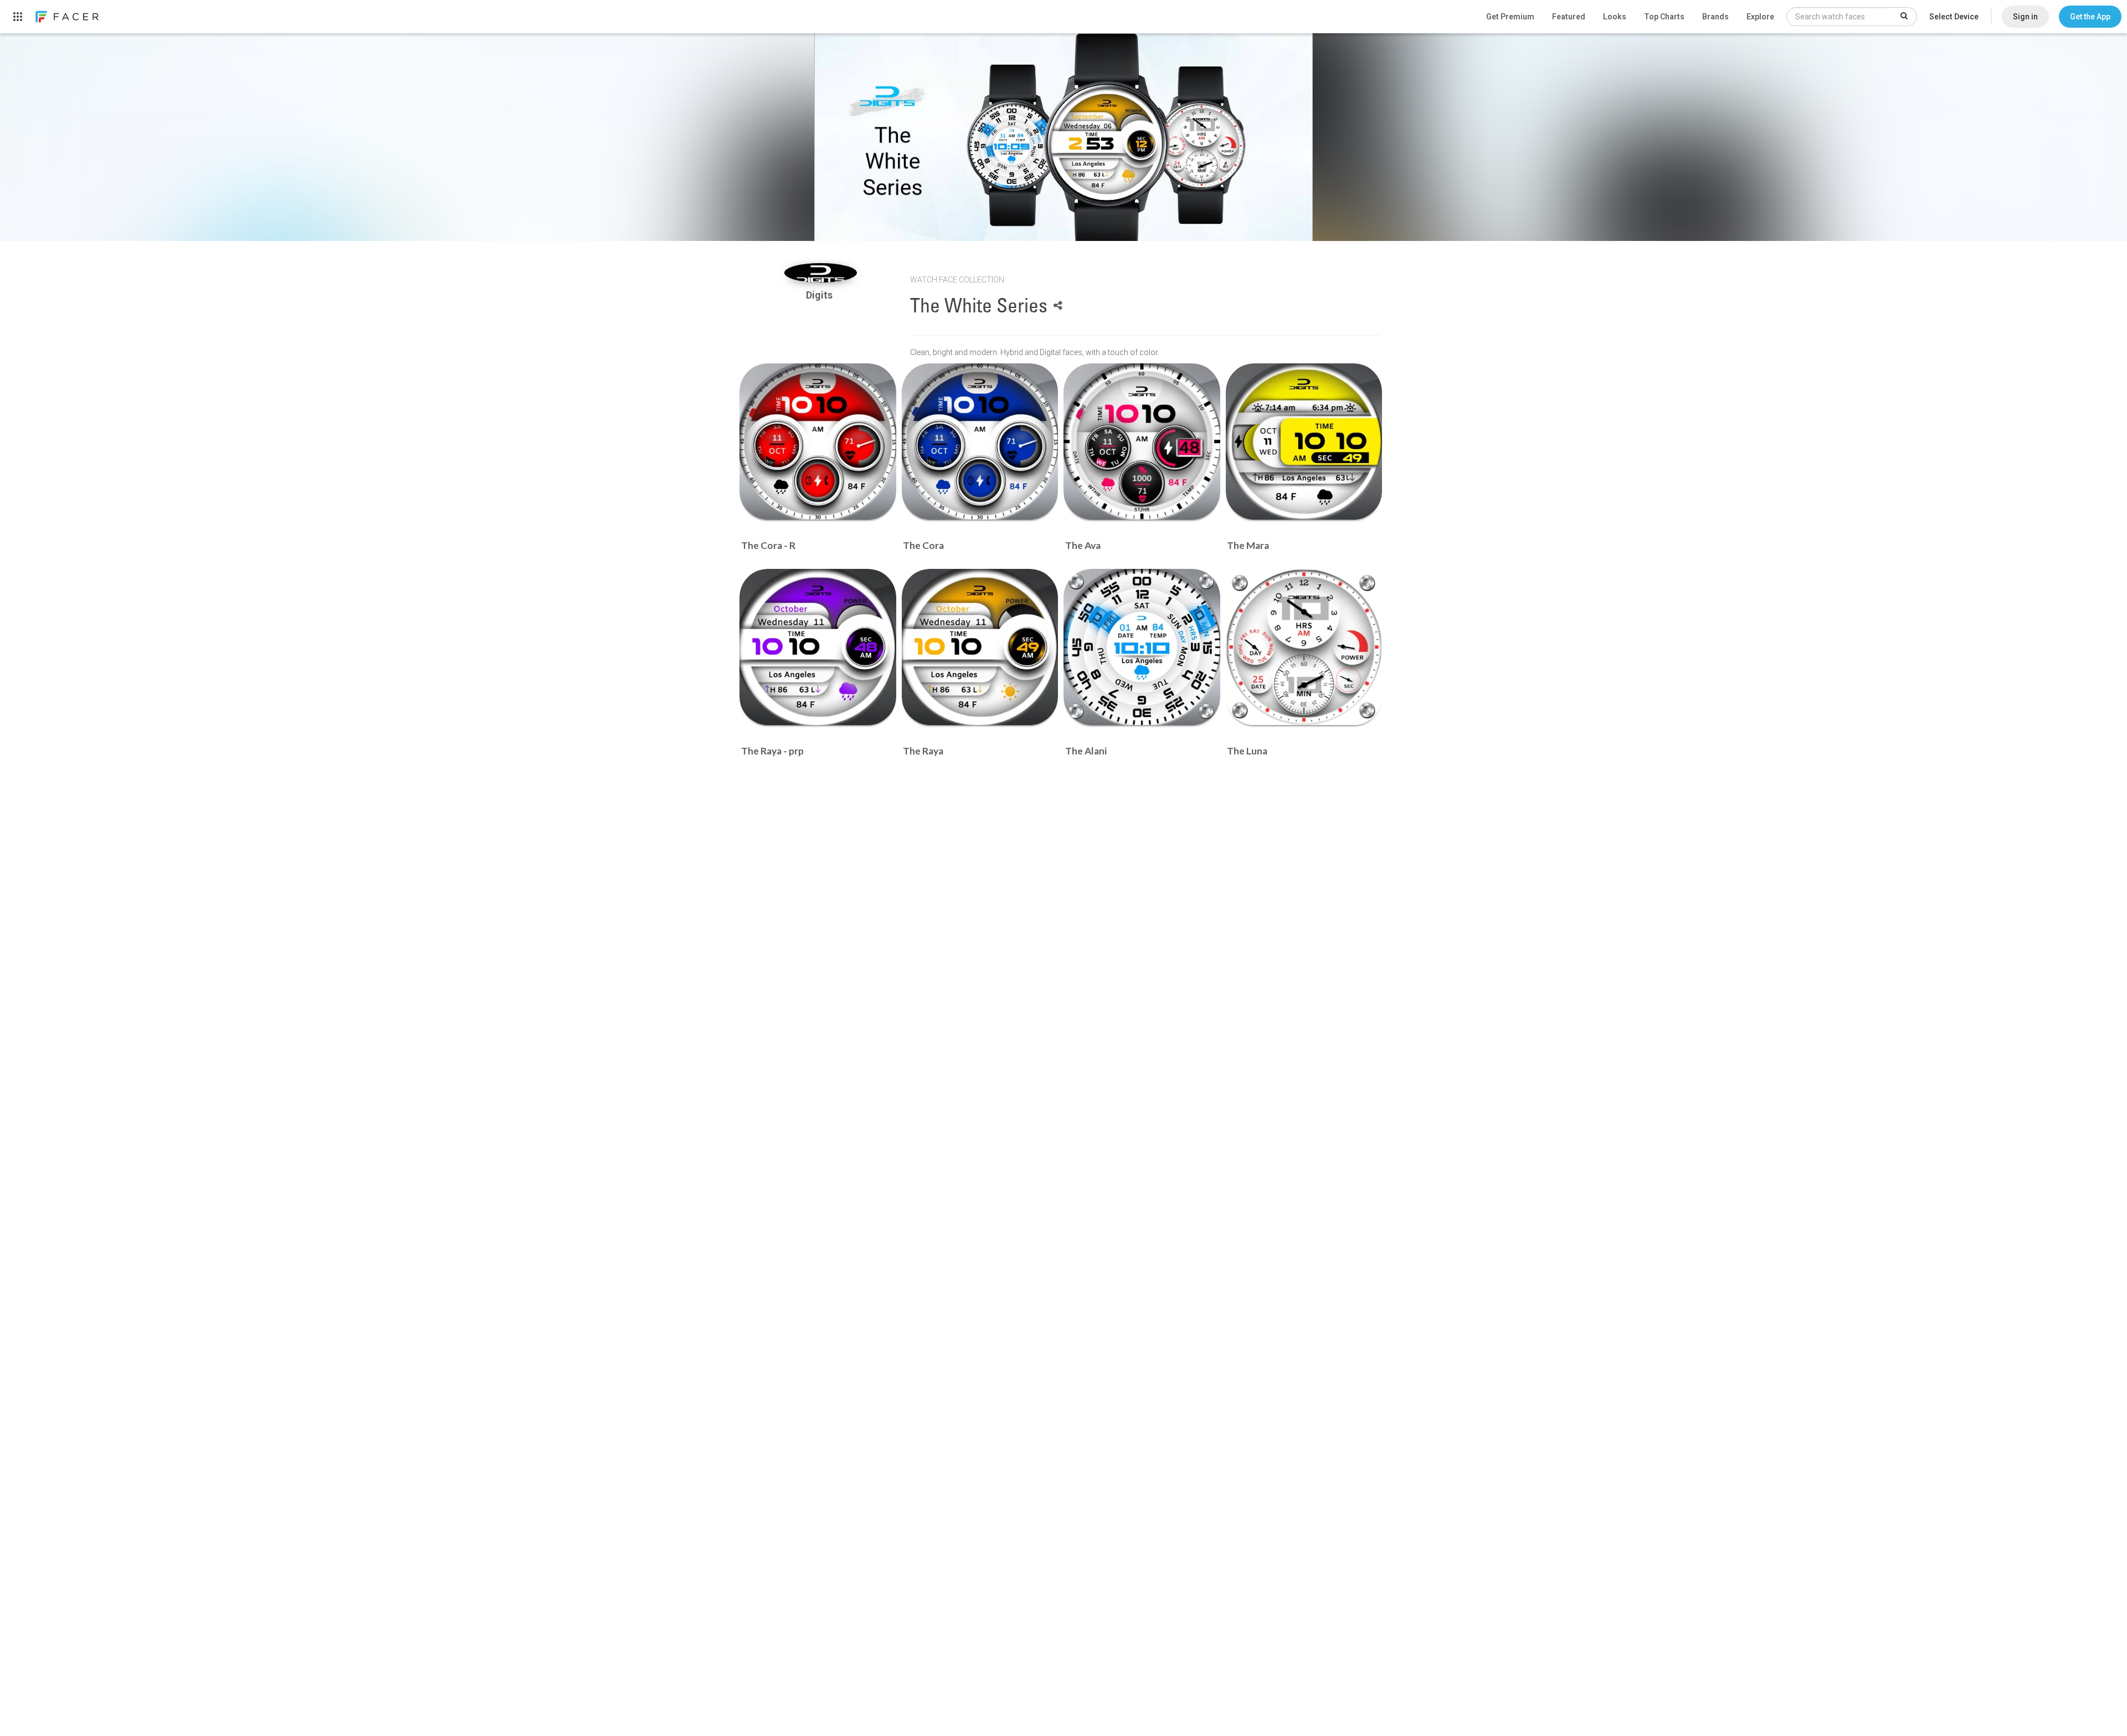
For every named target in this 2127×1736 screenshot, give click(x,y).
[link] (66, 17)
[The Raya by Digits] (980, 647)
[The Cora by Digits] (980, 442)
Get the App (2090, 17)
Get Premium (1510, 17)
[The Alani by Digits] (1142, 647)
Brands (1715, 17)
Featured (1569, 17)
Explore (1760, 17)
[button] (2090, 17)
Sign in (2025, 17)
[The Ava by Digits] (1142, 442)
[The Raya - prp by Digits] (818, 647)
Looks (1615, 17)
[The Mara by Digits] (1304, 442)
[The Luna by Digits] (1304, 647)
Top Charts (1664, 17)
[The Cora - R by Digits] (818, 442)
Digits (820, 295)
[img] (821, 273)
